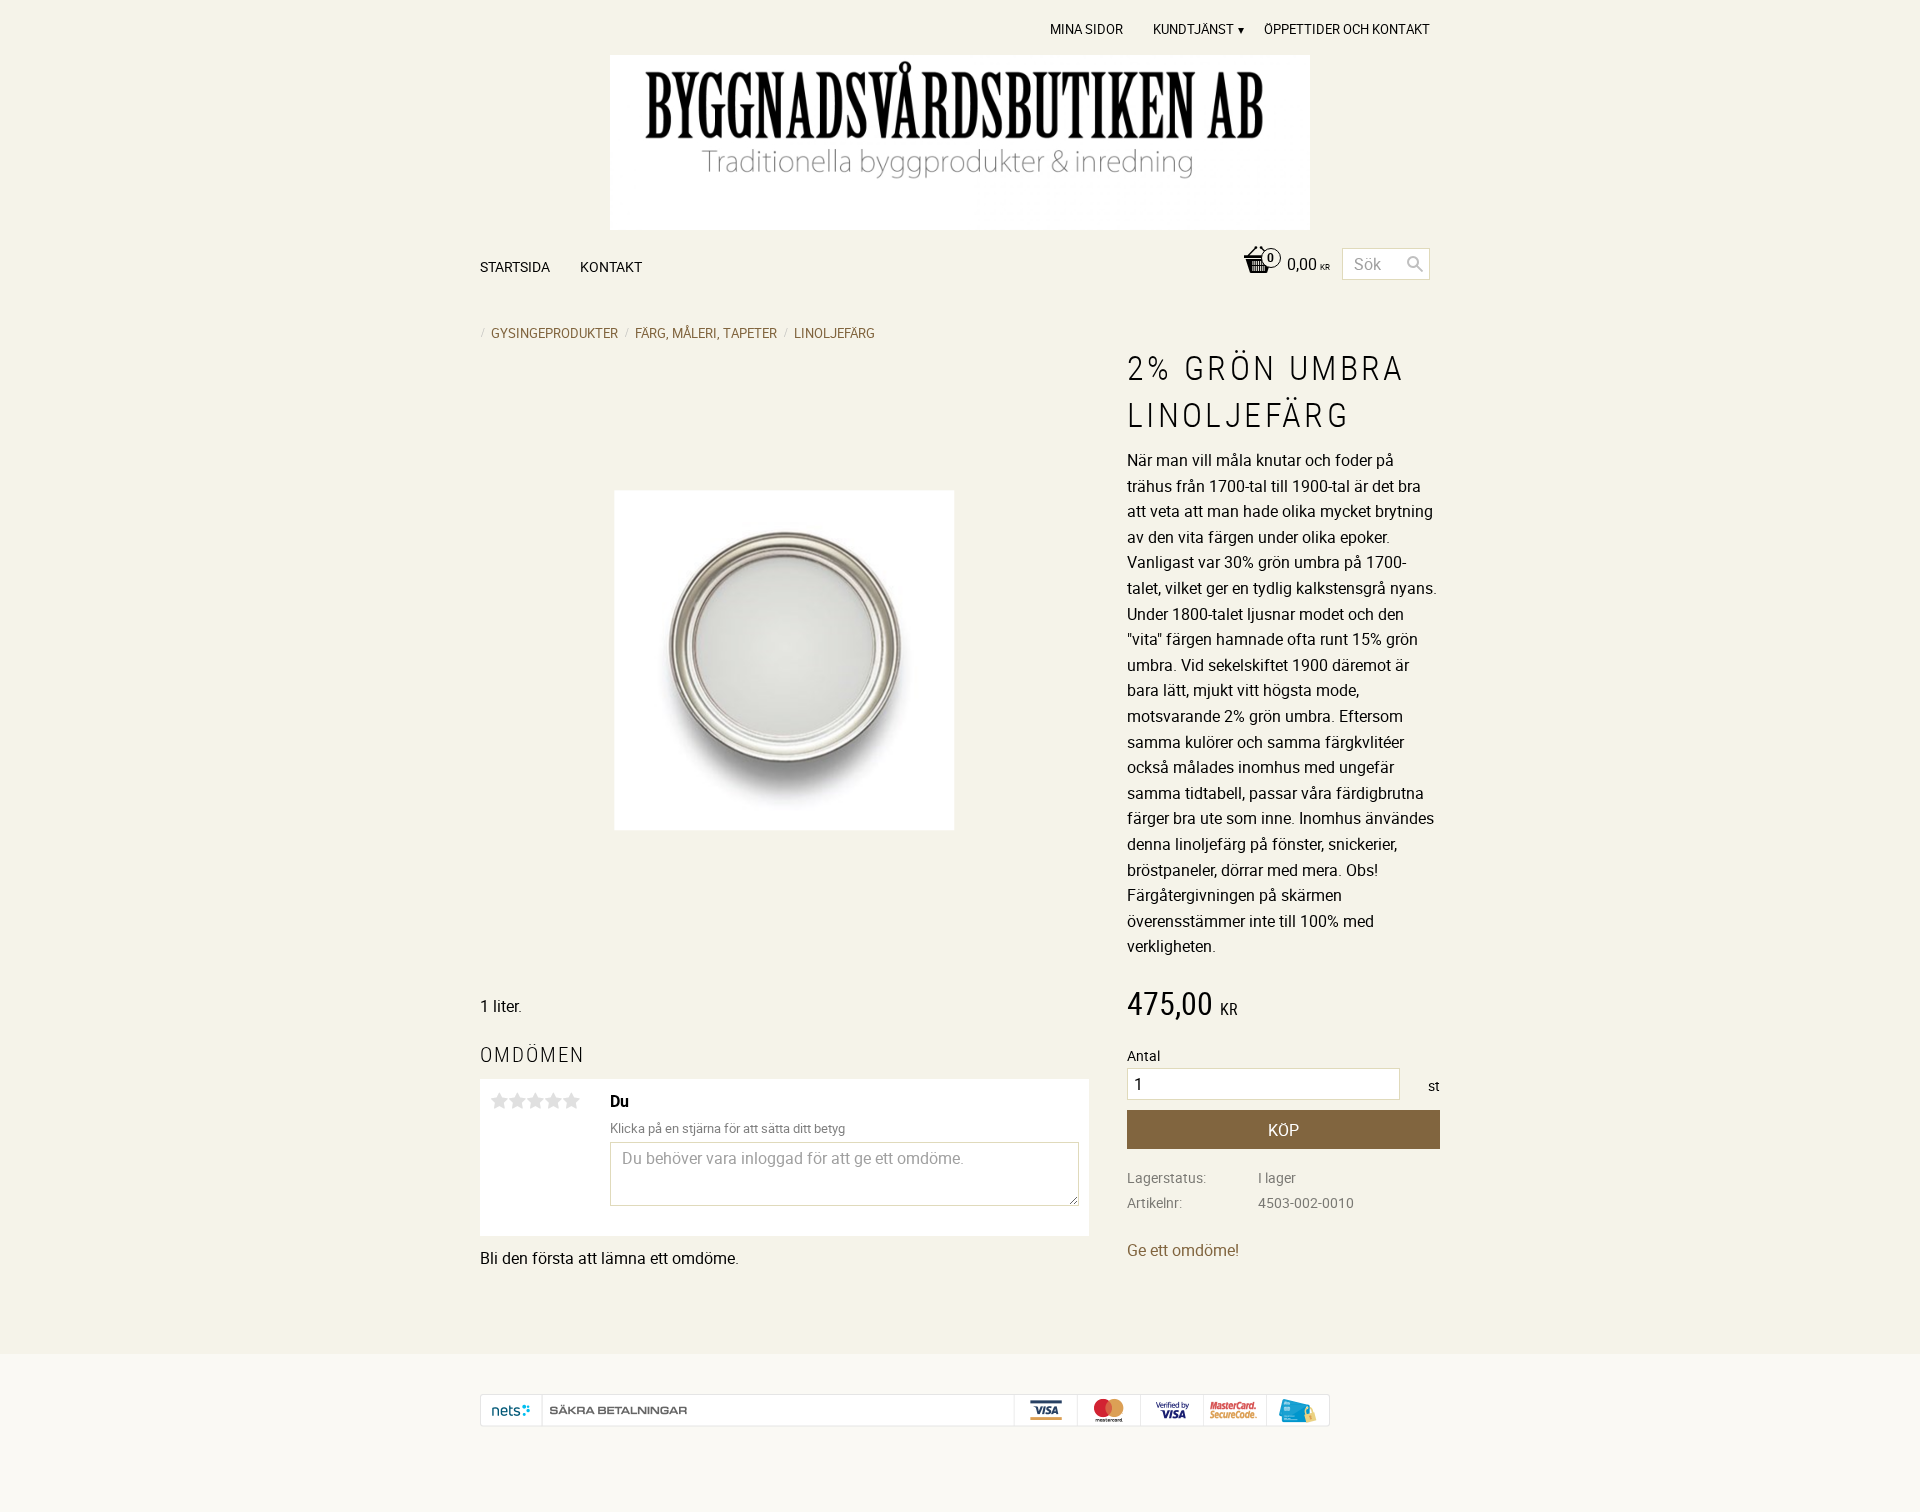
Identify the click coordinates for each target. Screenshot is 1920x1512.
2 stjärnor (517, 1101)
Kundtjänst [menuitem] (1193, 29)
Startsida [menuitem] (515, 266)
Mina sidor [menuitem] (1086, 29)
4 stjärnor (553, 1101)
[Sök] (1415, 264)
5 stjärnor (571, 1101)
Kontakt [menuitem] (611, 266)
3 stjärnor (535, 1101)
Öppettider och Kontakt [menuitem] (1347, 29)
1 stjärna (499, 1101)
